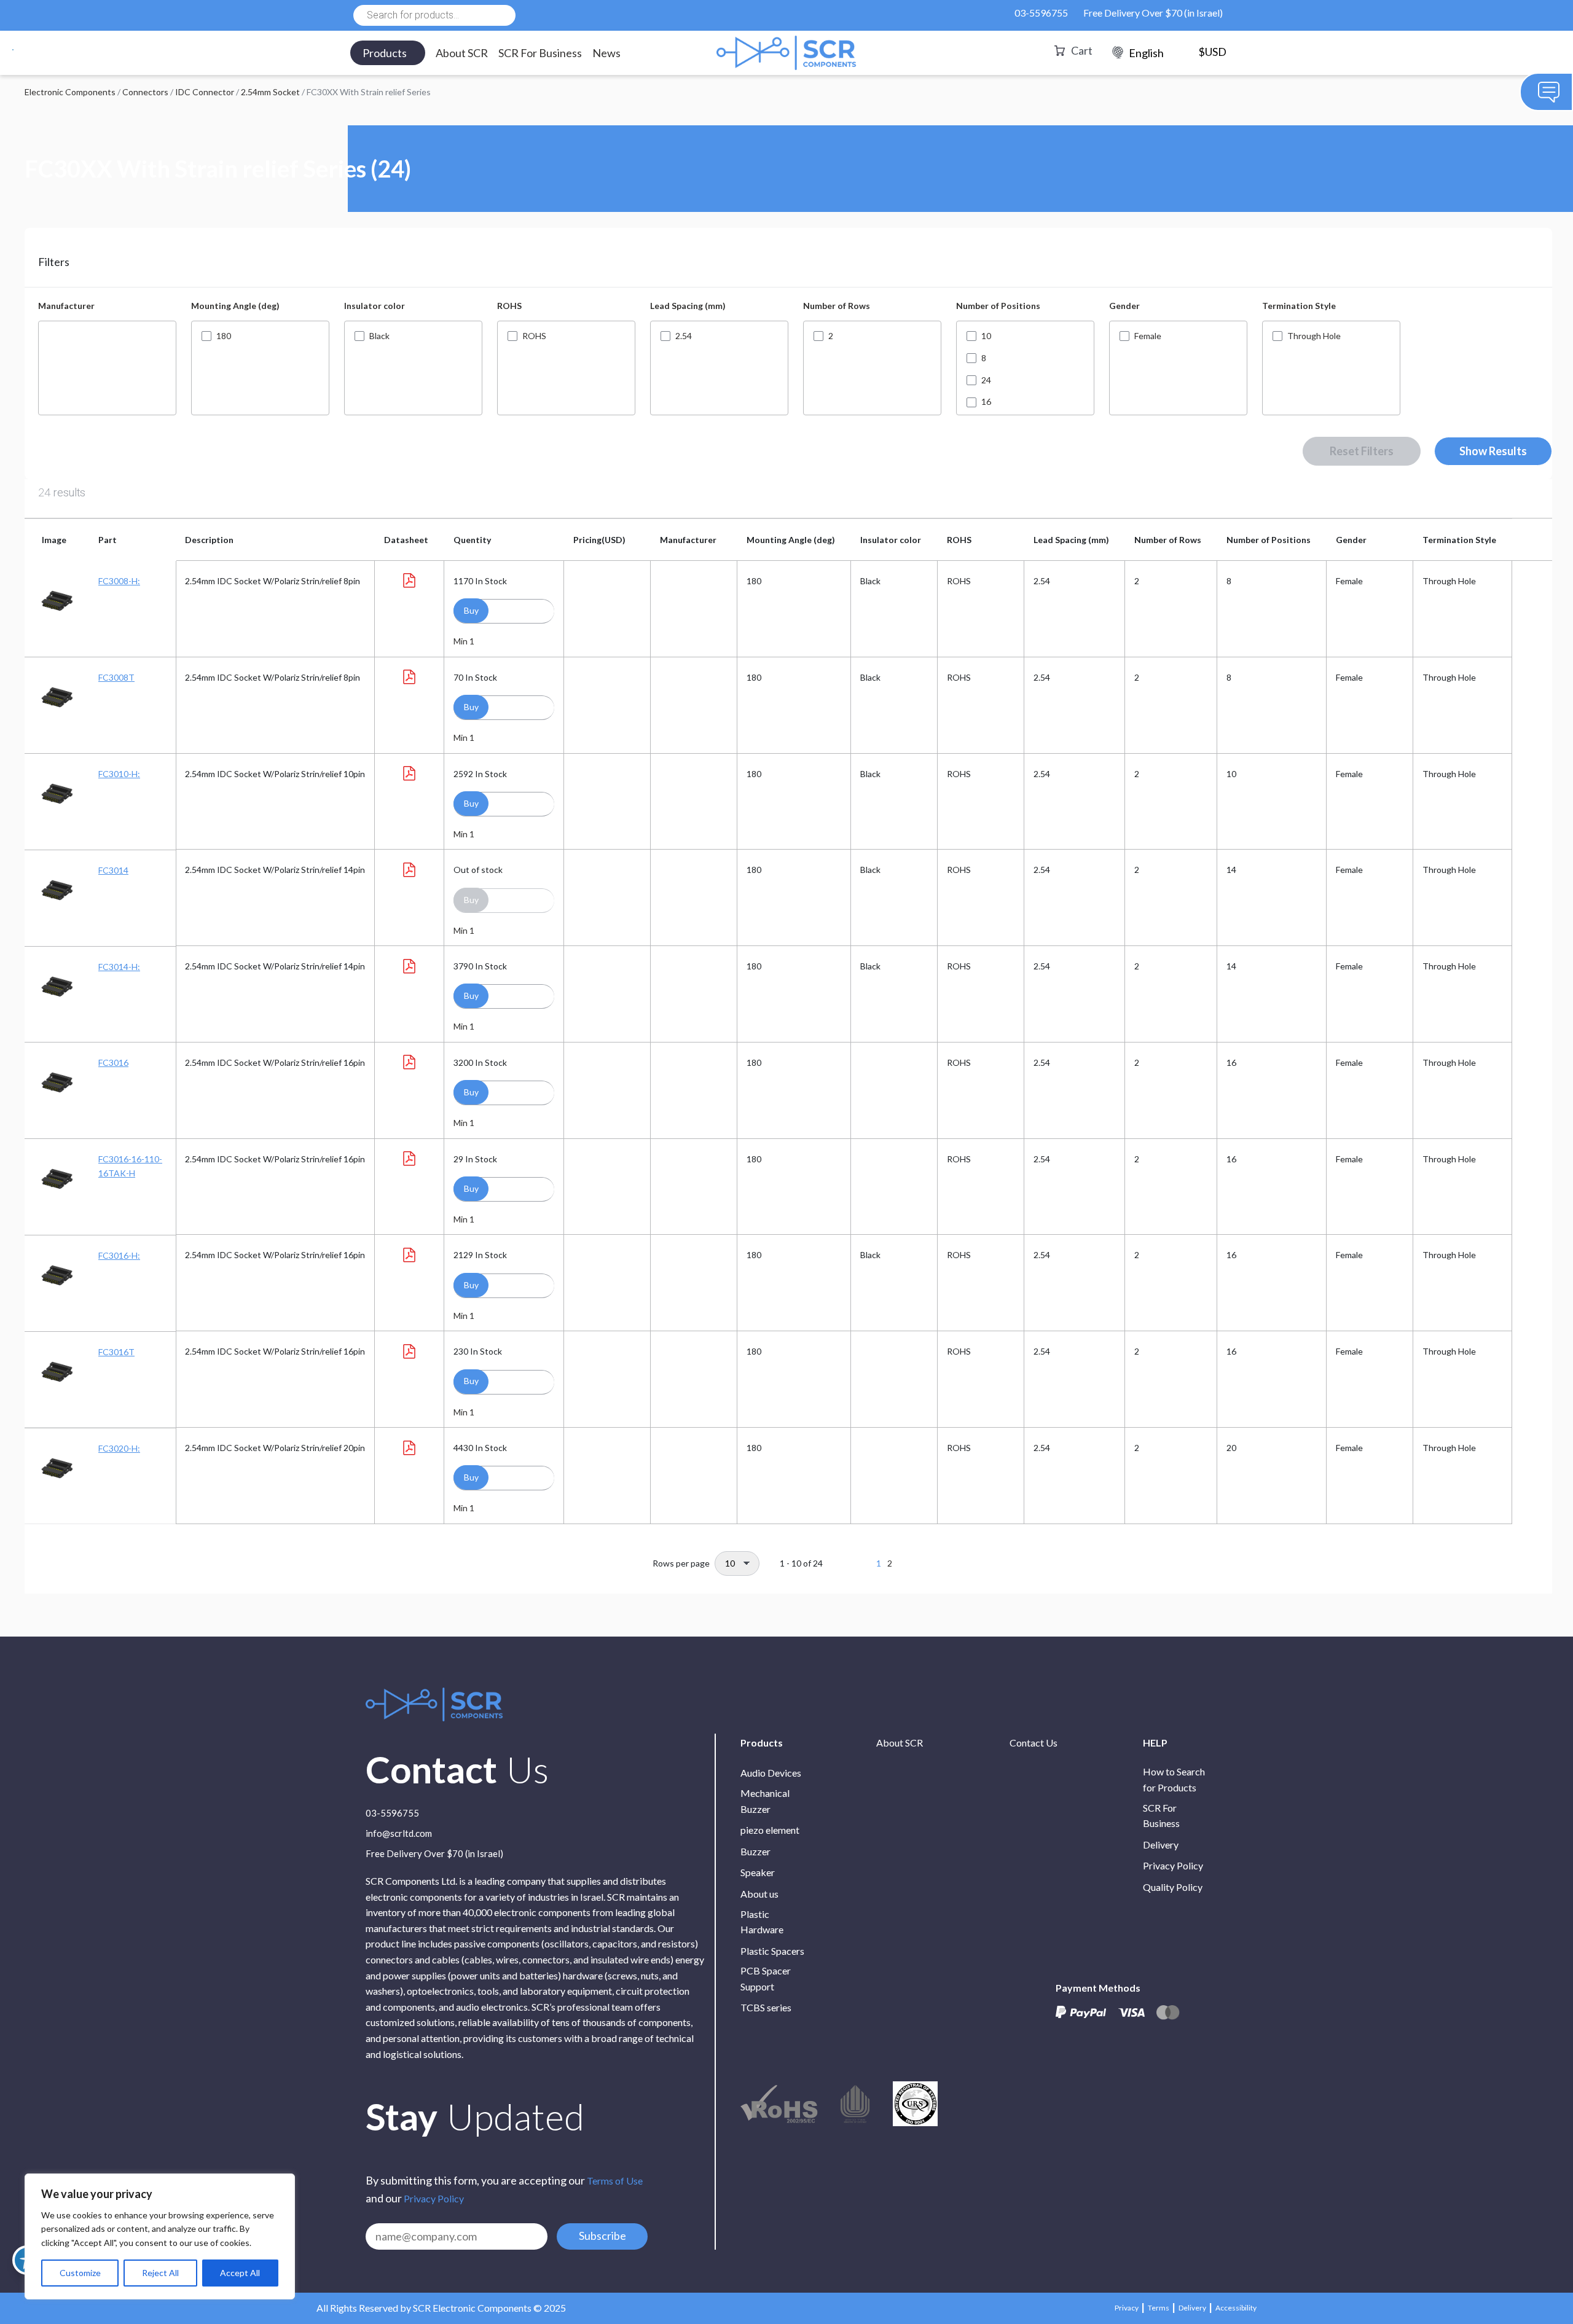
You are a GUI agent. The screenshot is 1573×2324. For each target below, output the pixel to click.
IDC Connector (205, 92)
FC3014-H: (119, 967)
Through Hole (1314, 336)
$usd (1212, 52)
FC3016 (113, 1062)
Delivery (1161, 1845)
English (1146, 53)
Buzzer (755, 1851)
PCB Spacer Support (766, 1978)
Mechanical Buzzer (765, 1801)
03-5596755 (1041, 13)
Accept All (240, 2273)
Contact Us (1034, 1743)
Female (1148, 336)
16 (986, 402)
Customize (80, 2273)
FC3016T (116, 1352)
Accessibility (1236, 2308)
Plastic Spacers (772, 1951)
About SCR (462, 53)
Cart (1082, 50)
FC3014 (113, 870)
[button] (471, 611)
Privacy (1127, 2308)
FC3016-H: (119, 1255)
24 (986, 380)
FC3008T (116, 677)
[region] (160, 2236)
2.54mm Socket (270, 92)
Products (762, 1743)
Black (379, 336)
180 (224, 336)
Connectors (145, 92)
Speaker (758, 1872)
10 (986, 336)
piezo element (770, 1830)
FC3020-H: (119, 1448)
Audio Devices (771, 1773)
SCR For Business (540, 53)
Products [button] (385, 53)
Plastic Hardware (762, 1922)
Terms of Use (615, 2181)
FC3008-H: (119, 581)
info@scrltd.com (399, 1834)
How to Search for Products (1174, 1779)
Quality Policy (1173, 1887)
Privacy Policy (434, 2198)
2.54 (684, 336)
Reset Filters (1362, 451)
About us (759, 1894)
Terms (1159, 2308)
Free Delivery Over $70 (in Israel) (1153, 13)
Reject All (160, 2273)
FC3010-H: (119, 774)
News (606, 53)
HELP (1155, 1743)
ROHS (534, 336)
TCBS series (766, 2007)
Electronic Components (70, 92)
